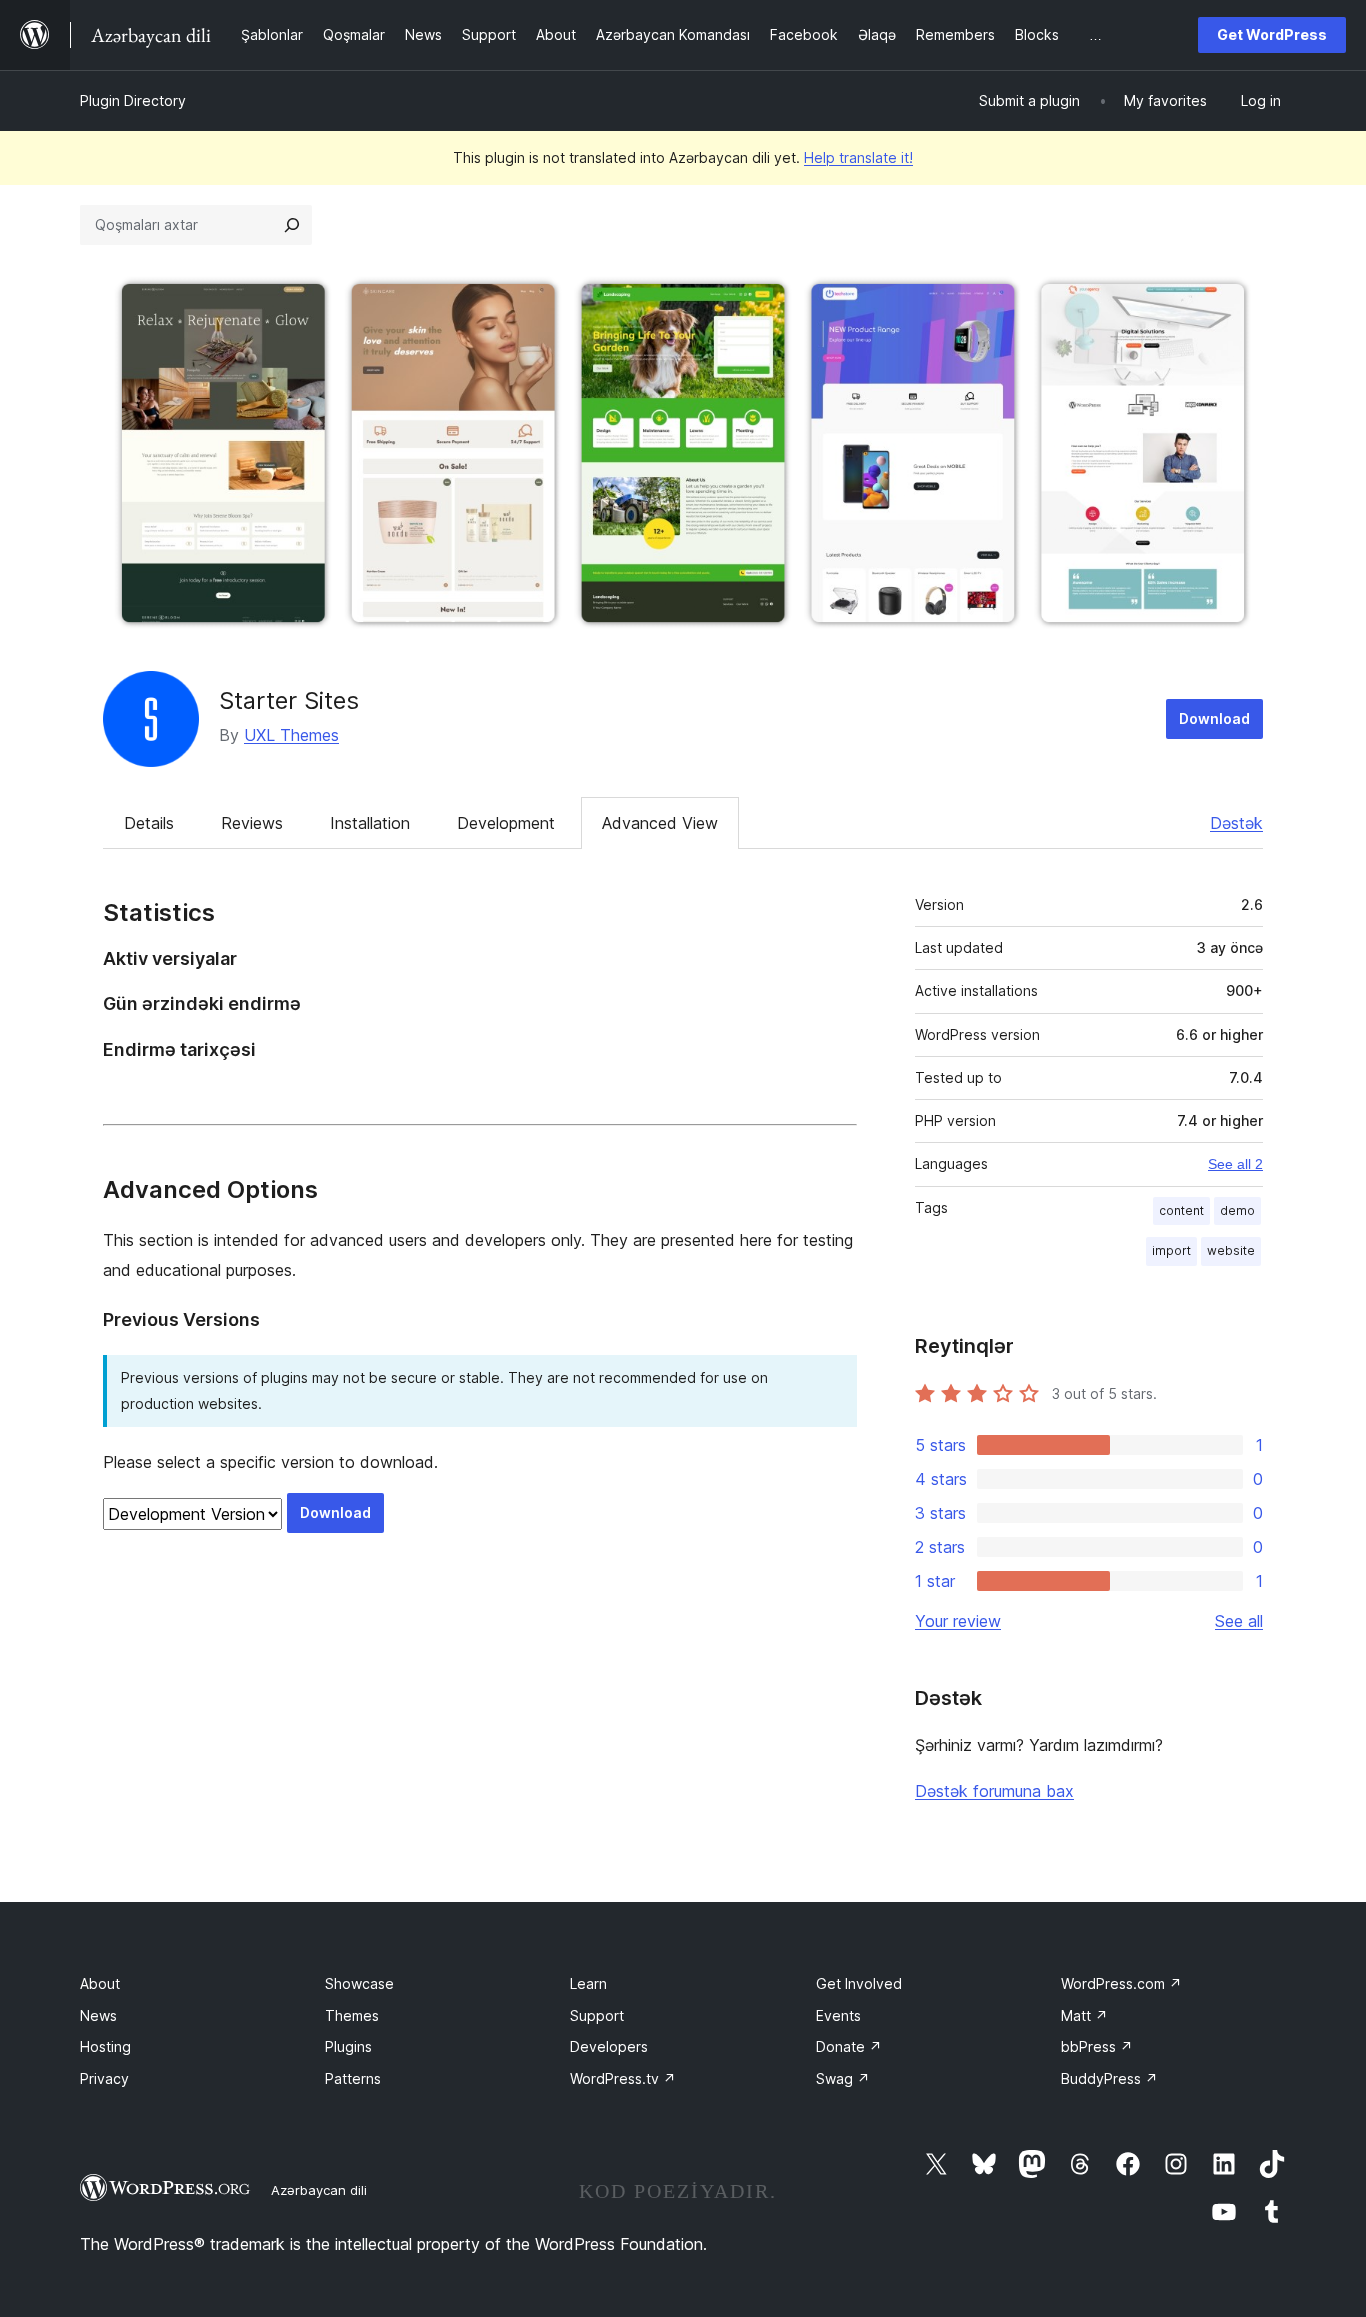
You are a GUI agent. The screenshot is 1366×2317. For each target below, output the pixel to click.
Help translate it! (858, 157)
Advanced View (660, 823)
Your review (958, 1621)
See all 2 (1235, 1164)
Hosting (105, 2046)
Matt (1084, 2015)
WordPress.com (1121, 1983)
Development (506, 823)
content (1181, 1210)
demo (1237, 1210)
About (100, 1983)
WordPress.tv (623, 2078)
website (1231, 1250)
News (98, 2015)
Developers (609, 2046)
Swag (843, 2078)
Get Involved (859, 1983)
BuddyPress (1109, 2078)
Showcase (359, 1983)
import (1171, 1250)
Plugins (348, 2046)
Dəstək (1236, 823)
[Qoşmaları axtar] (292, 225)
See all (1239, 1621)
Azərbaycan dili (319, 2190)
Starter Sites (289, 700)
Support (597, 2015)
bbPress (1097, 2046)
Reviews (252, 823)
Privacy (104, 2078)
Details (149, 823)
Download (1214, 718)
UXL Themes (291, 735)
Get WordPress (1272, 34)
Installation (370, 823)
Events (838, 2015)
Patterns (353, 2078)
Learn (588, 1983)
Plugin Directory (133, 100)
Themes (352, 2015)
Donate (849, 2046)
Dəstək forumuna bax (994, 1791)
